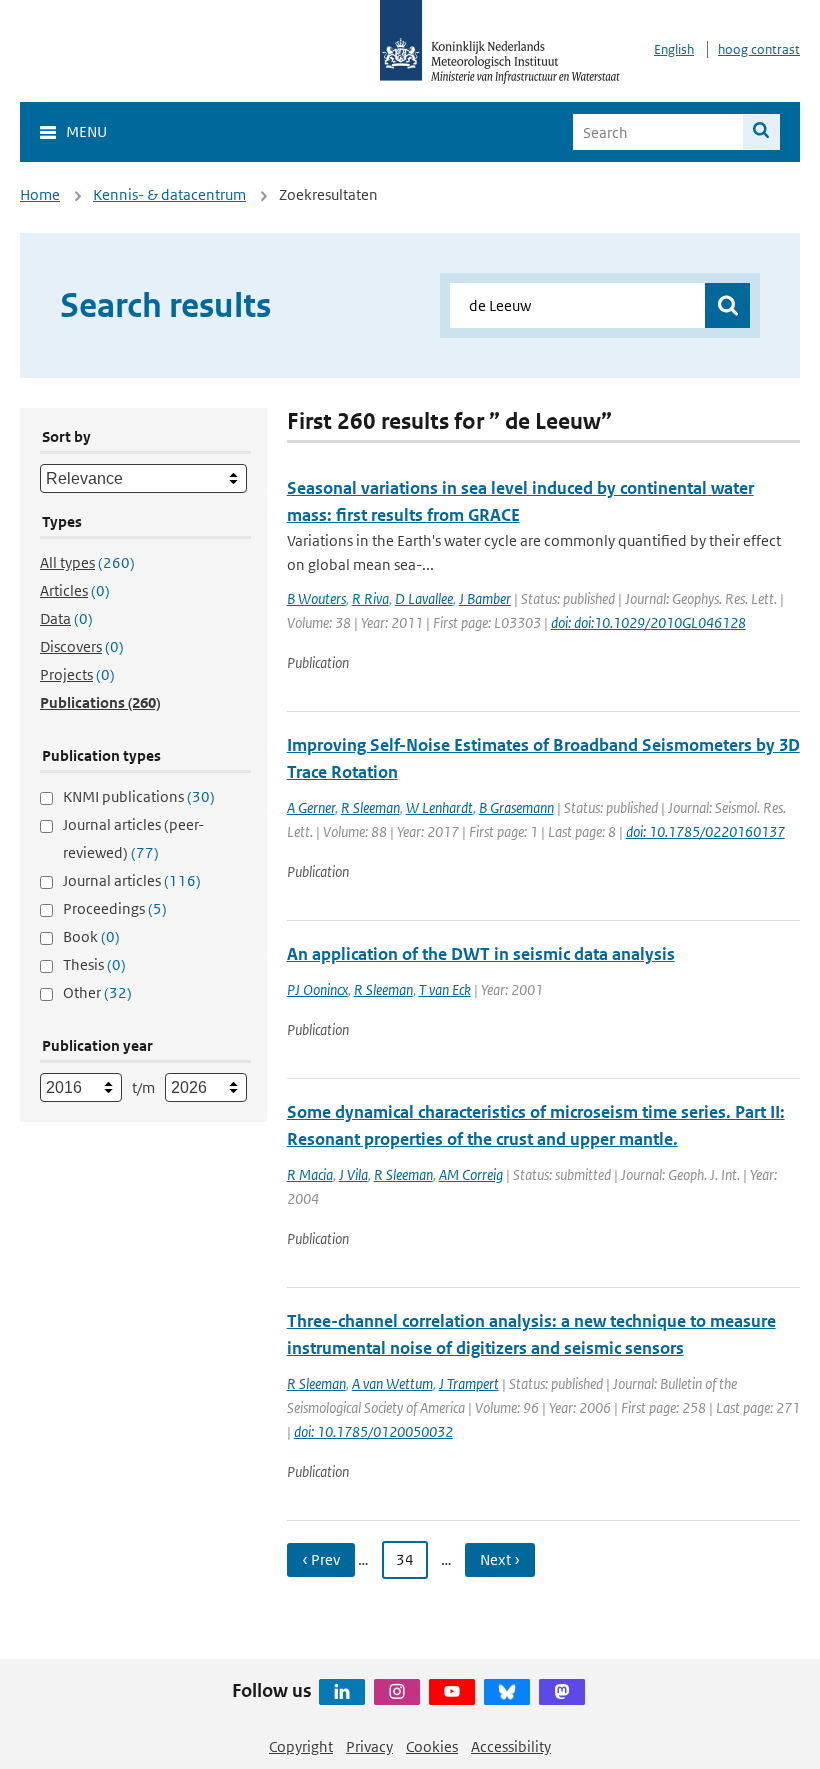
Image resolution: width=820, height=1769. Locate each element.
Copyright (301, 1746)
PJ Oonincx (317, 989)
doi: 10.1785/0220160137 (705, 831)
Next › (500, 1559)
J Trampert (469, 1383)
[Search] (761, 132)
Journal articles (132, 880)
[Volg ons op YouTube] (452, 1692)
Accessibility (511, 1746)
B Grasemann (516, 807)
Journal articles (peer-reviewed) (133, 838)
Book (91, 936)
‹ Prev (321, 1559)
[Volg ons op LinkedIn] (342, 1692)
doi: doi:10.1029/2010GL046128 (648, 622)
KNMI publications (139, 796)
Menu (86, 131)
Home (40, 194)
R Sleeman (370, 807)
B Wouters (316, 598)
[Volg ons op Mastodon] (562, 1692)
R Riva (370, 598)
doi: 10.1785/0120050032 (373, 1431)
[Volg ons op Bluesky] (507, 1692)
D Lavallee (424, 598)
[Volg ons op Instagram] (397, 1692)
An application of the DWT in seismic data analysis (481, 954)
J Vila (353, 1174)
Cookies (432, 1746)
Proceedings (115, 908)
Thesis (94, 964)
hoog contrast (759, 49)
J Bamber (485, 598)
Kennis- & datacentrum (169, 194)
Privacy (369, 1746)
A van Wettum (392, 1383)
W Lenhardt (439, 807)
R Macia (310, 1174)
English (674, 49)
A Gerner (311, 807)
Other (97, 992)
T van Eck (445, 989)
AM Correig (471, 1174)
